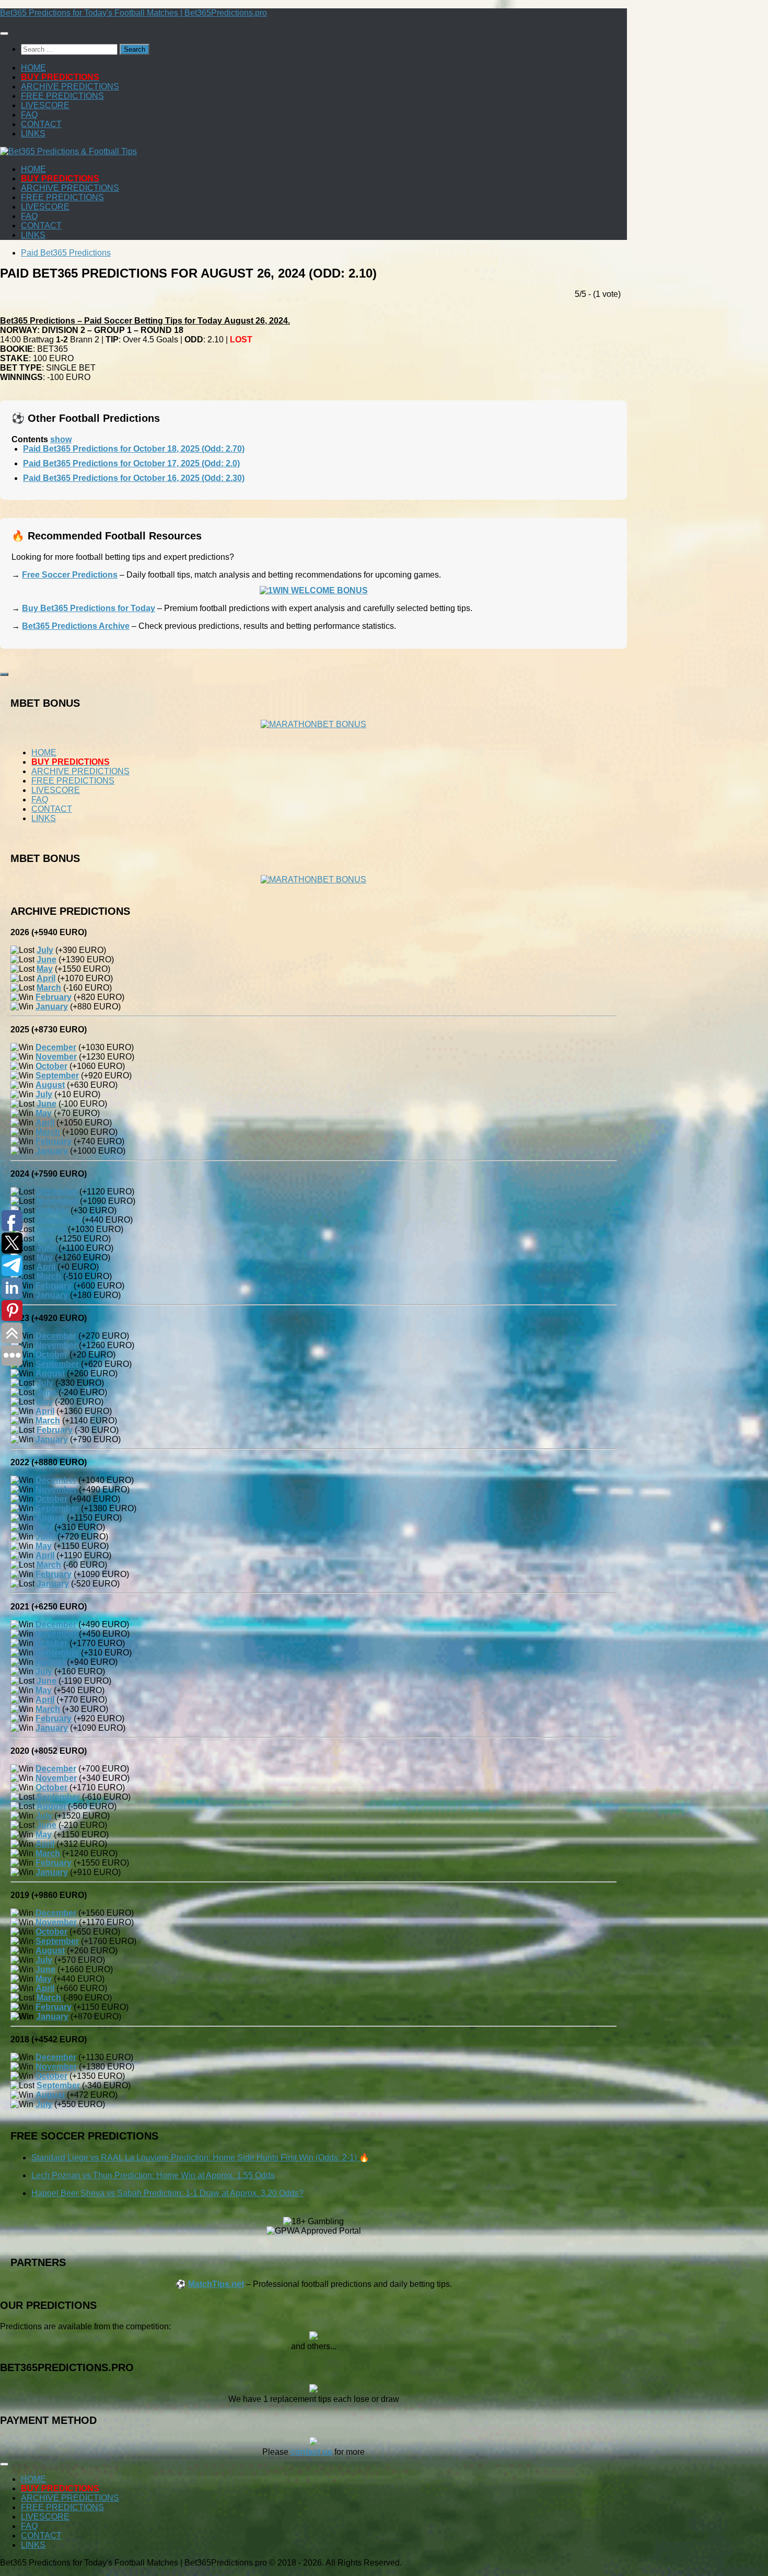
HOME (33, 68)
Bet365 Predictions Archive (76, 626)
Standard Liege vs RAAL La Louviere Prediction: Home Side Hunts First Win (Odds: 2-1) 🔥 (200, 2158)
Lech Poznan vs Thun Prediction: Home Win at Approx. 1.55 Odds (153, 2175)
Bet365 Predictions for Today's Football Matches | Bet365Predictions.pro (133, 13)
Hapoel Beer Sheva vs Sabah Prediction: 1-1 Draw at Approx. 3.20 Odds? (167, 2193)
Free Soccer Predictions (70, 575)
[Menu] (4, 33)
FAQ (29, 115)
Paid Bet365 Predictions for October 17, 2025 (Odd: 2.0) (131, 463)
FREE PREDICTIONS (62, 96)
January (52, 2016)
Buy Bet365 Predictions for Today (89, 608)
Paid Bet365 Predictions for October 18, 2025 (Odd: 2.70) (134, 449)
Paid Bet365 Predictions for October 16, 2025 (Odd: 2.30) (134, 478)
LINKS (33, 134)
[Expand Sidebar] (4, 674)
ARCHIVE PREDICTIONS (70, 87)
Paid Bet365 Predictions (66, 253)
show (61, 439)
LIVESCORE (45, 105)
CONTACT (41, 124)
